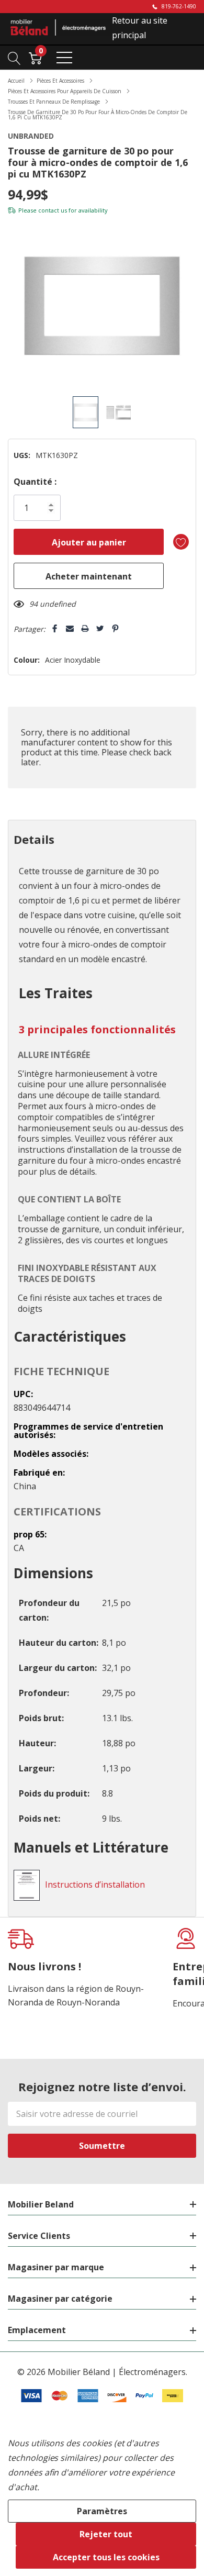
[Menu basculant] (64, 58)
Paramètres (102, 2511)
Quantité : (35, 482)
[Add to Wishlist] (181, 542)
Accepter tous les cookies (106, 2557)
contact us (53, 210)
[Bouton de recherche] (14, 57)
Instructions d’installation (95, 1884)
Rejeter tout (106, 2534)
